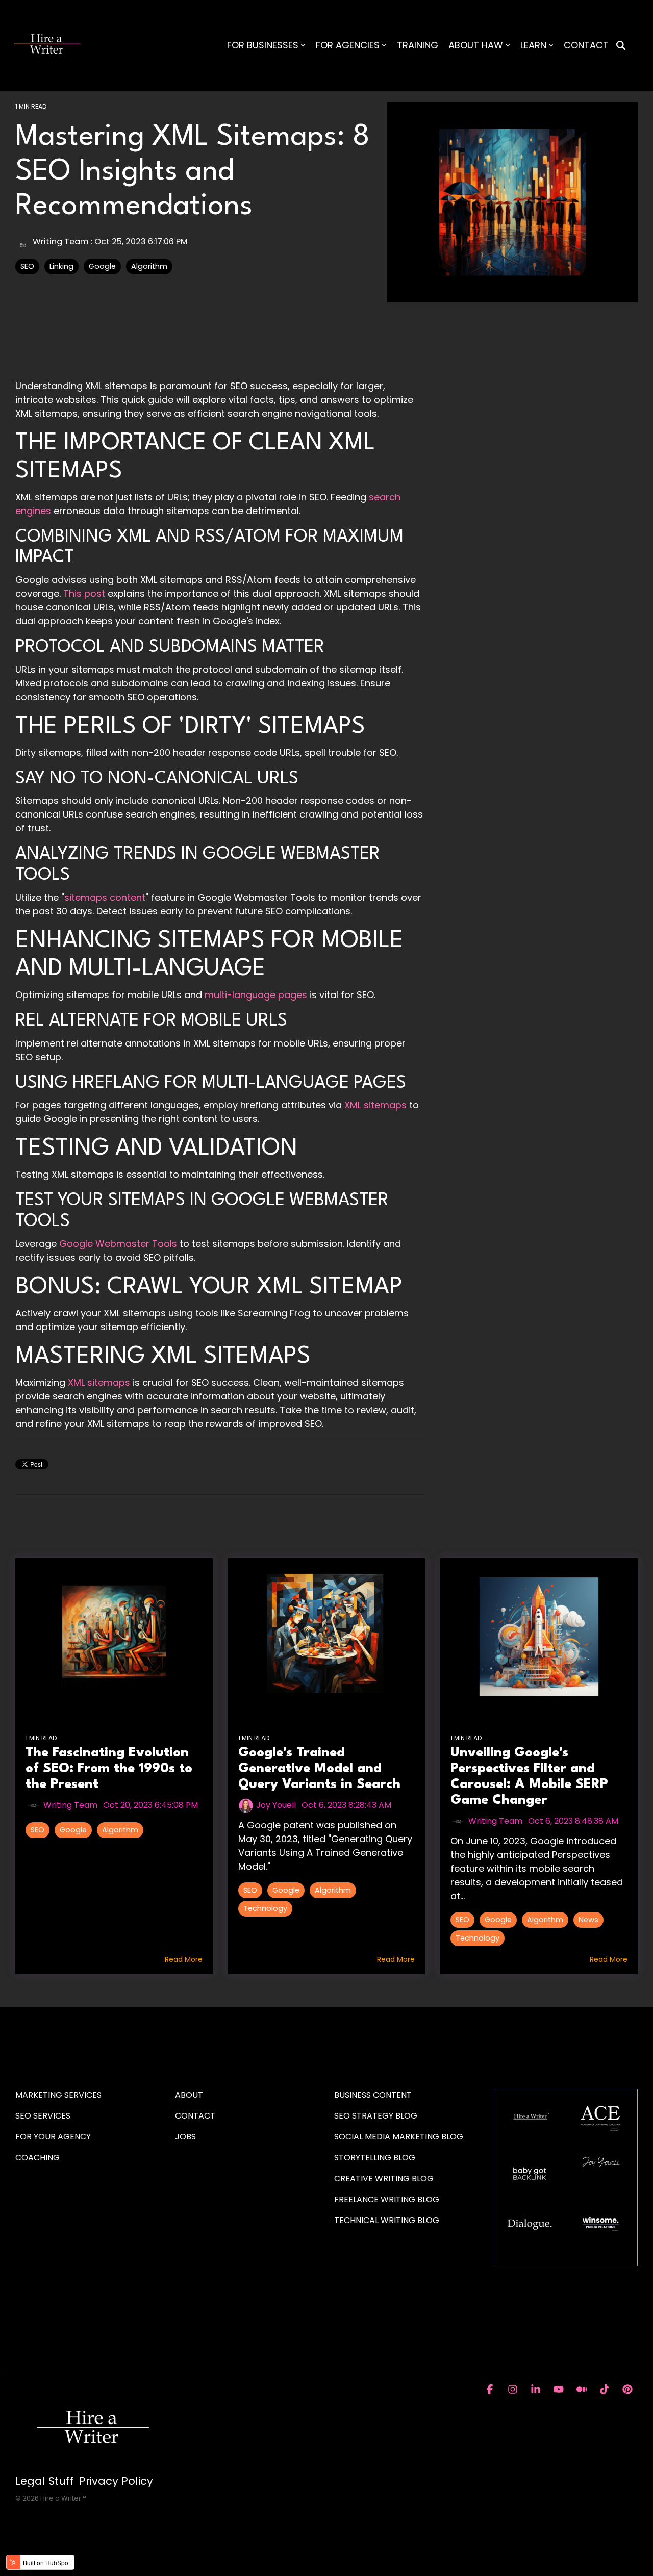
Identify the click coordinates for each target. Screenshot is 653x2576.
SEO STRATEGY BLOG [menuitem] (376, 2116)
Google (102, 266)
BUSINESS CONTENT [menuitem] (373, 2095)
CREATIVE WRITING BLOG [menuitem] (384, 2178)
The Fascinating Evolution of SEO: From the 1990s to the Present (109, 1769)
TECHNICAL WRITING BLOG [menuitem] (387, 2220)
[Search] (621, 46)
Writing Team (61, 241)
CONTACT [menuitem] (195, 2116)
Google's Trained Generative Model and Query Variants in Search (319, 1769)
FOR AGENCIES (348, 45)
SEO (27, 266)
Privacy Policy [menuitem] (116, 2481)
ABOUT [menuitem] (189, 2095)
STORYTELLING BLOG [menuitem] (375, 2158)
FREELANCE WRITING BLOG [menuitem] (387, 2199)
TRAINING (418, 45)
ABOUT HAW (476, 45)
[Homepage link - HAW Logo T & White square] (92, 2465)
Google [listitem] (73, 1830)
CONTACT (586, 45)
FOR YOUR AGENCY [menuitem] (54, 2137)
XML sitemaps (99, 1382)
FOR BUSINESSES (263, 45)
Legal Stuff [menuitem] (45, 2481)
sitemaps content (105, 897)
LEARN (533, 45)
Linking (61, 266)
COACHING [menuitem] (37, 2158)
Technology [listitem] (265, 1908)
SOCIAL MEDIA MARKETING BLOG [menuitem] (399, 2137)
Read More (184, 1959)
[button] (491, 2390)
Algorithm (149, 266)
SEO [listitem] (37, 1830)
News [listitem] (588, 1920)
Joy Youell (276, 1805)
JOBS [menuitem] (185, 2137)
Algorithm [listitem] (120, 1830)
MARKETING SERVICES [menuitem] (58, 2095)
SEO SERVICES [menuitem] (43, 2116)
